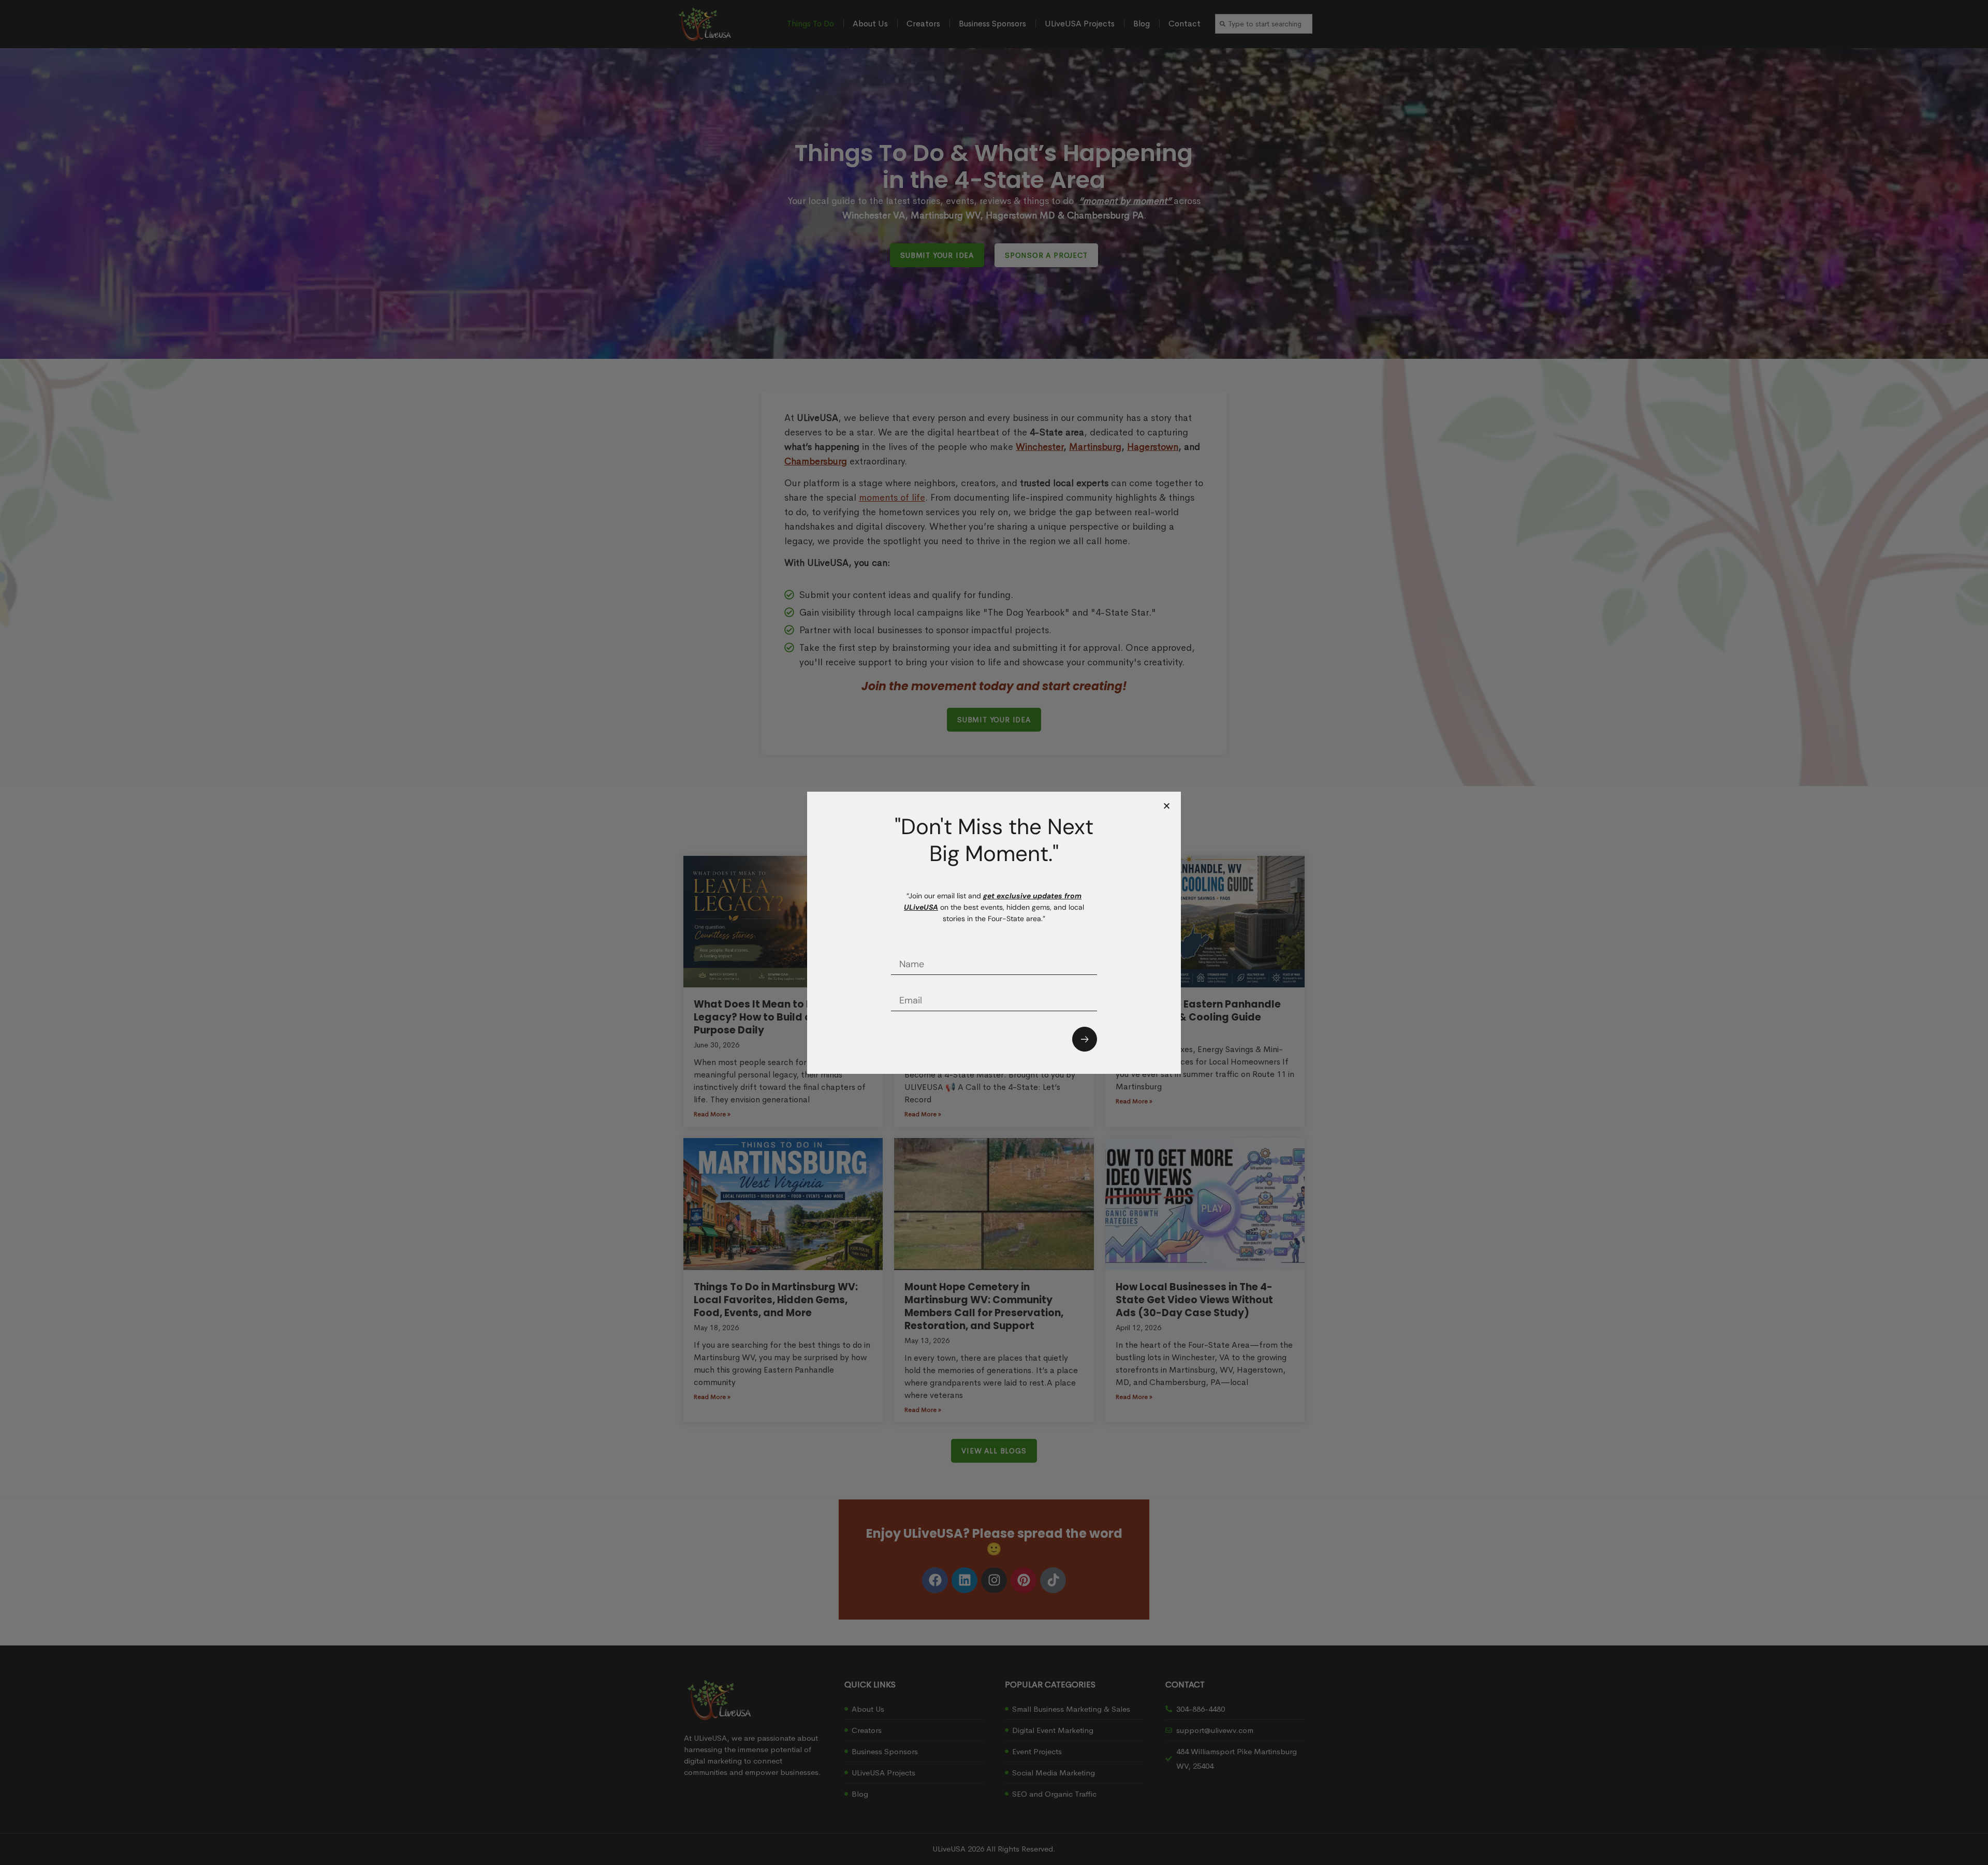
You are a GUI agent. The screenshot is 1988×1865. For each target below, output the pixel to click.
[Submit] (1085, 1039)
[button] (1167, 806)
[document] (994, 932)
